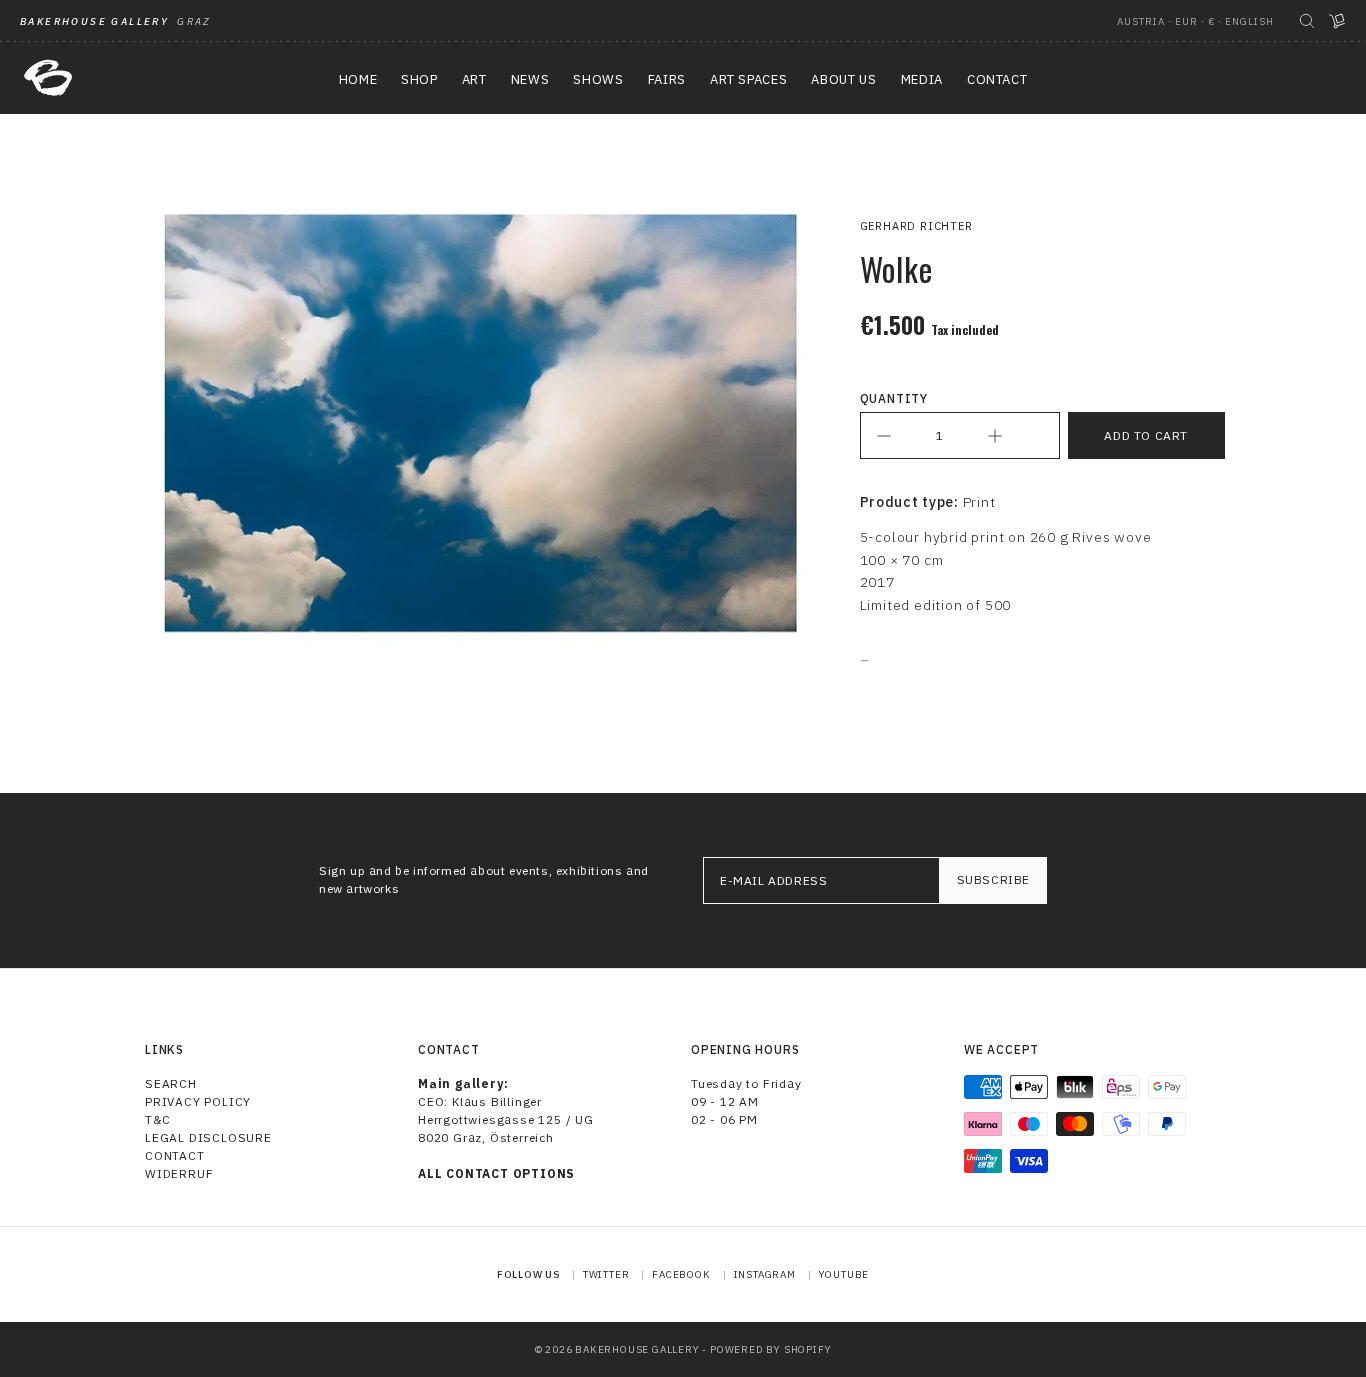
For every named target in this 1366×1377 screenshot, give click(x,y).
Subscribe (993, 879)
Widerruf (179, 1173)
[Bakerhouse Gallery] (48, 78)
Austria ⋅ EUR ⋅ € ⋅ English (1195, 21)
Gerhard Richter (916, 226)
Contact (175, 1155)
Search (171, 1083)
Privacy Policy (198, 1101)
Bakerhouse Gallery (637, 1349)
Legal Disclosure (208, 1137)
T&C (157, 1119)
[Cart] (1337, 21)
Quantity (894, 398)
